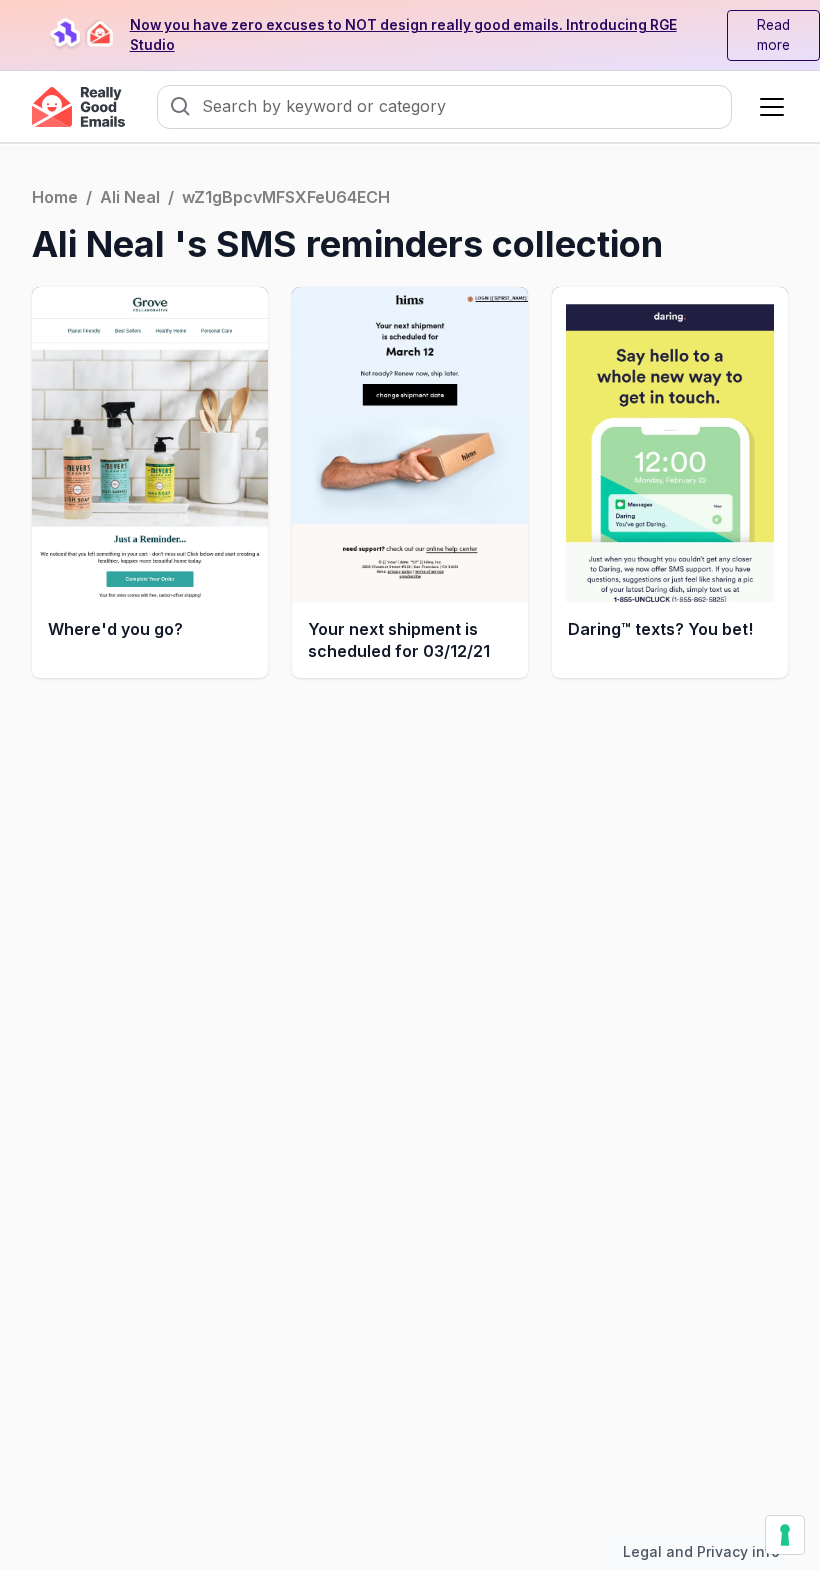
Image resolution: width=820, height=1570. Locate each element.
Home (55, 197)
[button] (768, 107)
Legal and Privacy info (701, 1551)
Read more (773, 35)
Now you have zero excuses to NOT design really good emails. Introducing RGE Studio (403, 35)
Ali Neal (130, 197)
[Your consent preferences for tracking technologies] (785, 1535)
